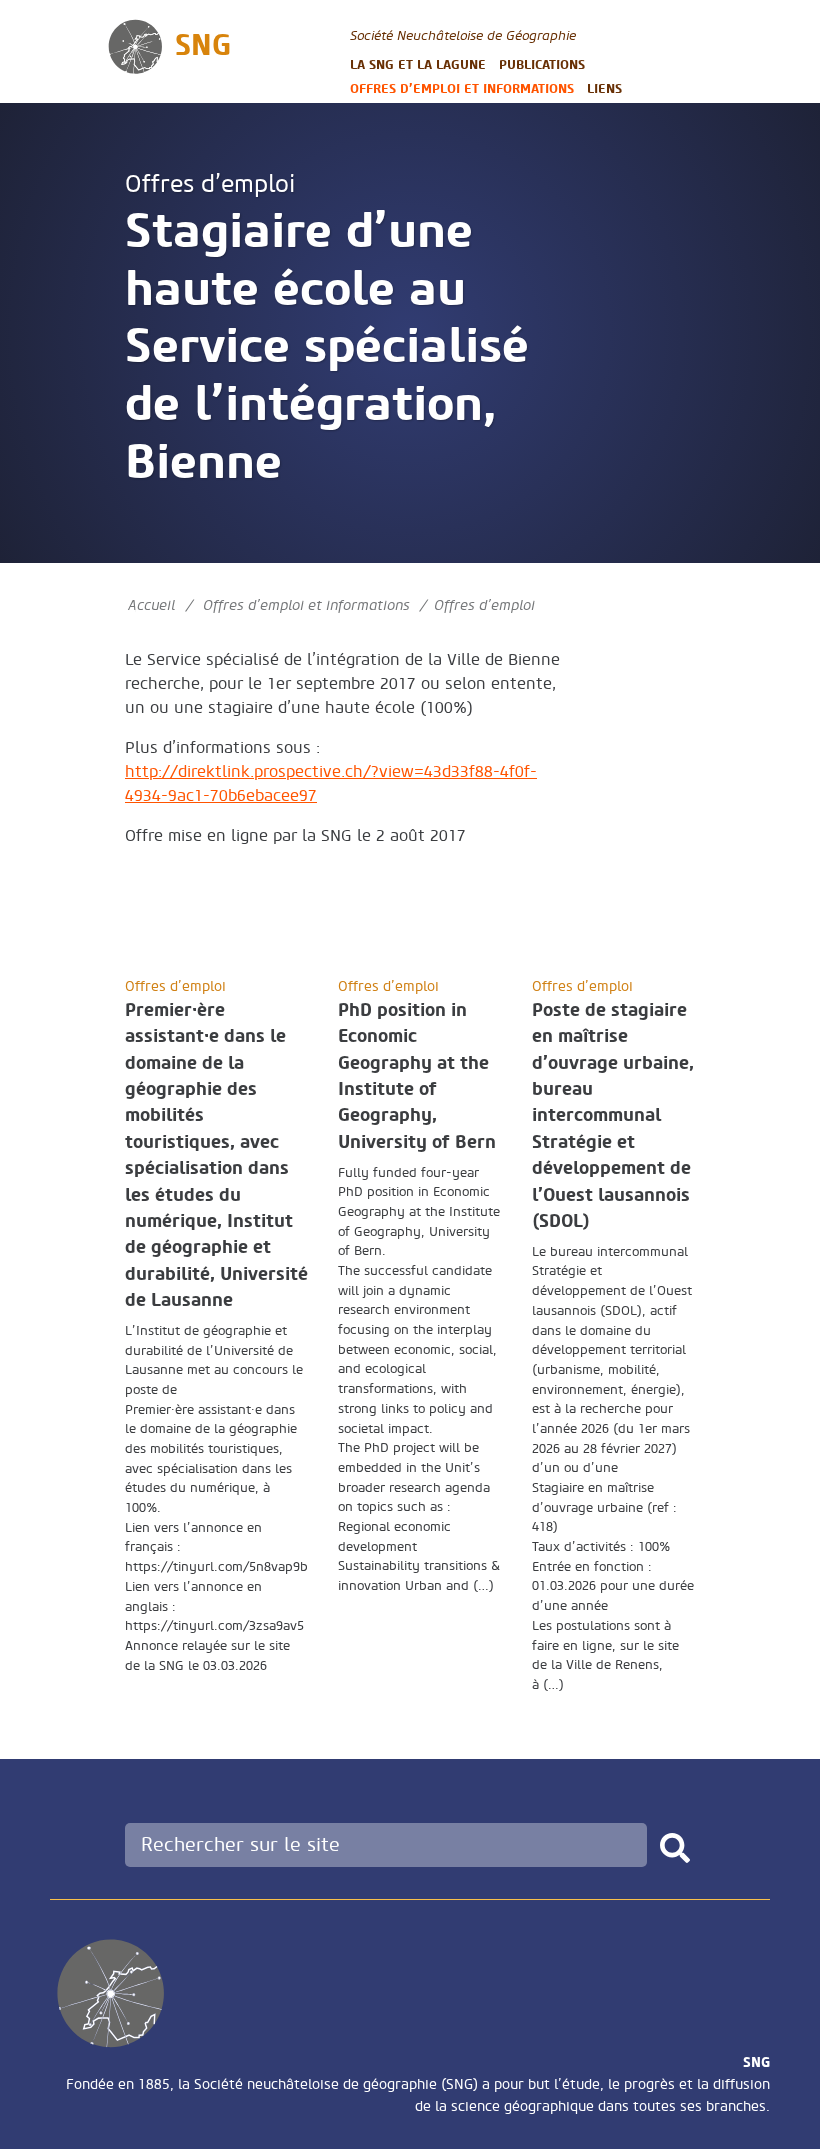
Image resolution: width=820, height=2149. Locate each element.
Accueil (151, 605)
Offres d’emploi (210, 184)
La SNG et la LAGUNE (418, 64)
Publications (542, 64)
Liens (604, 88)
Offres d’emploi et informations (462, 88)
